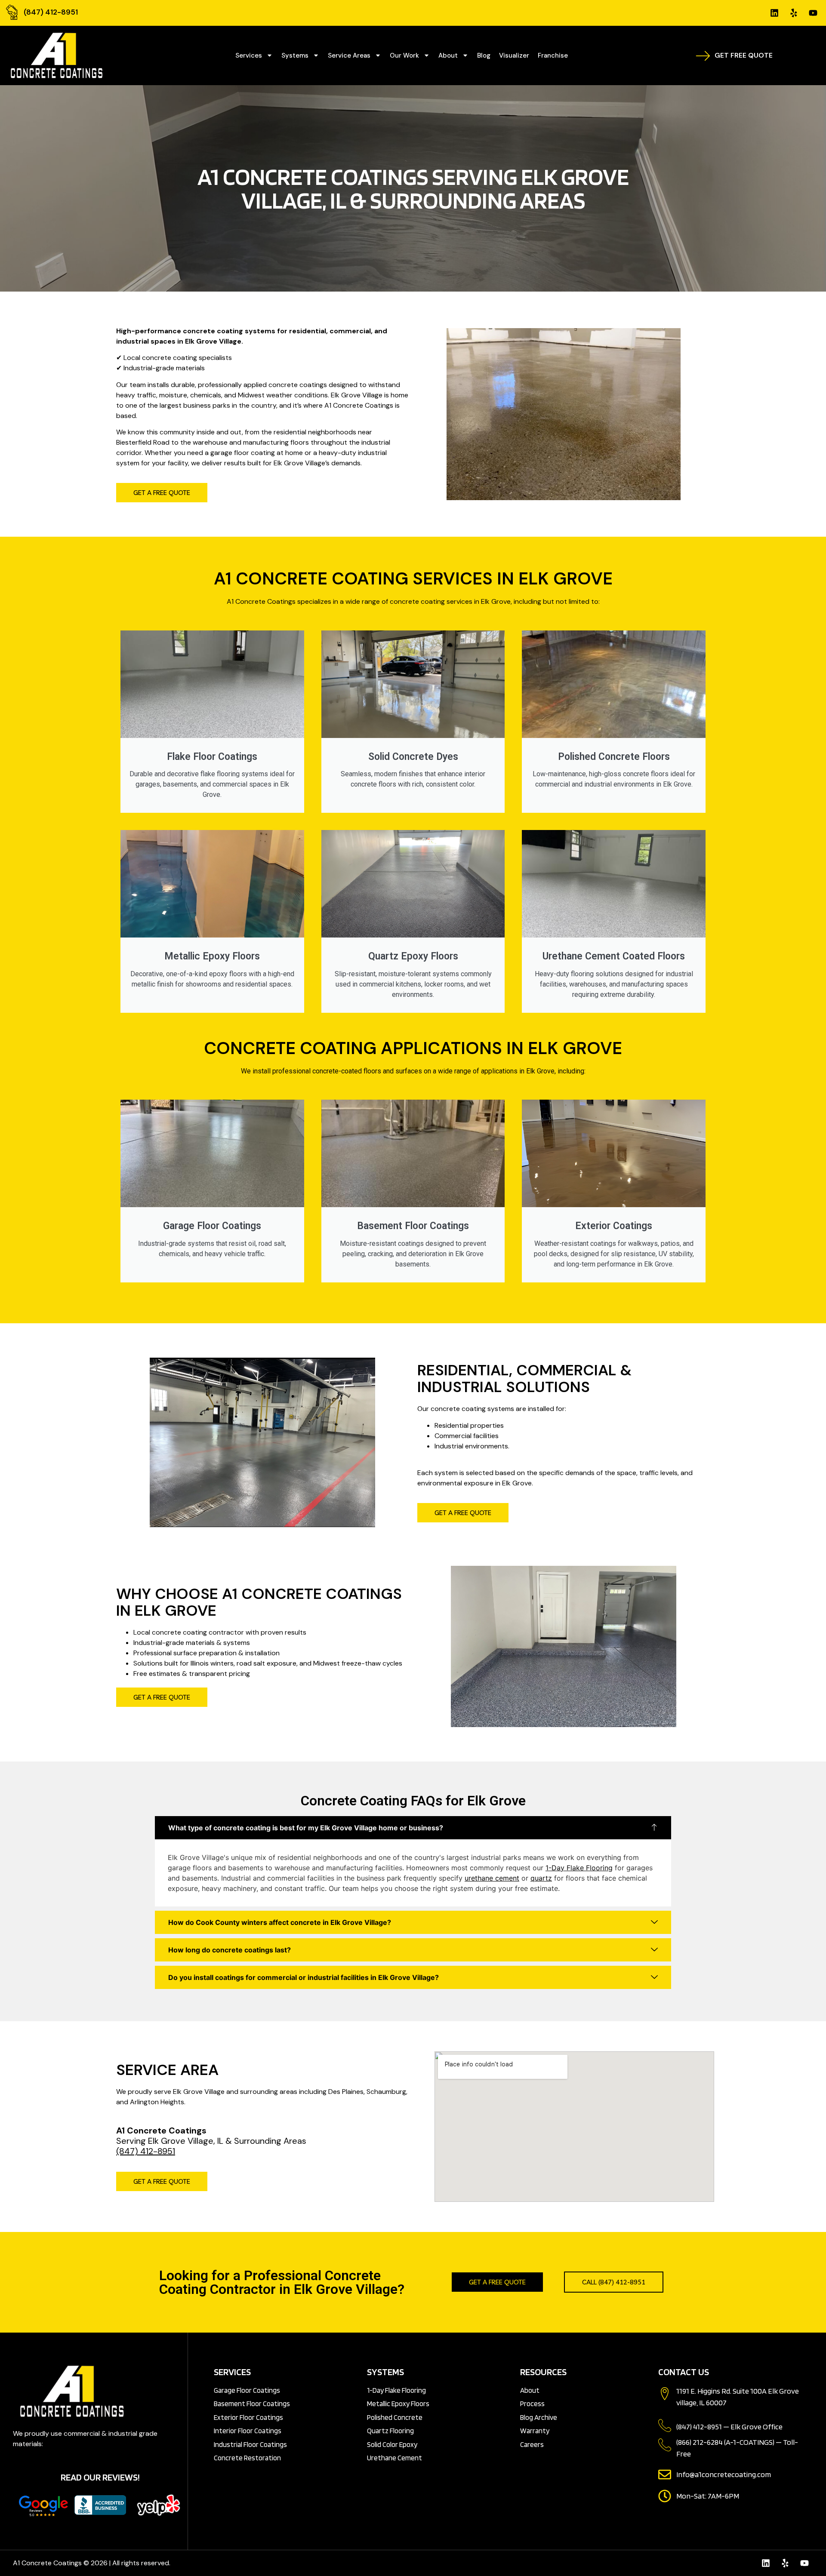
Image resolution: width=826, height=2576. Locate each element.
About (448, 55)
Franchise (553, 55)
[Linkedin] (774, 13)
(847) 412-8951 (51, 12)
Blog (484, 55)
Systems (295, 55)
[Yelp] (794, 13)
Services (249, 55)
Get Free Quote (744, 55)
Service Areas (349, 55)
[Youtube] (813, 13)
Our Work (404, 55)
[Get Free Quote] (703, 55)
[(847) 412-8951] (12, 12)
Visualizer (514, 55)
